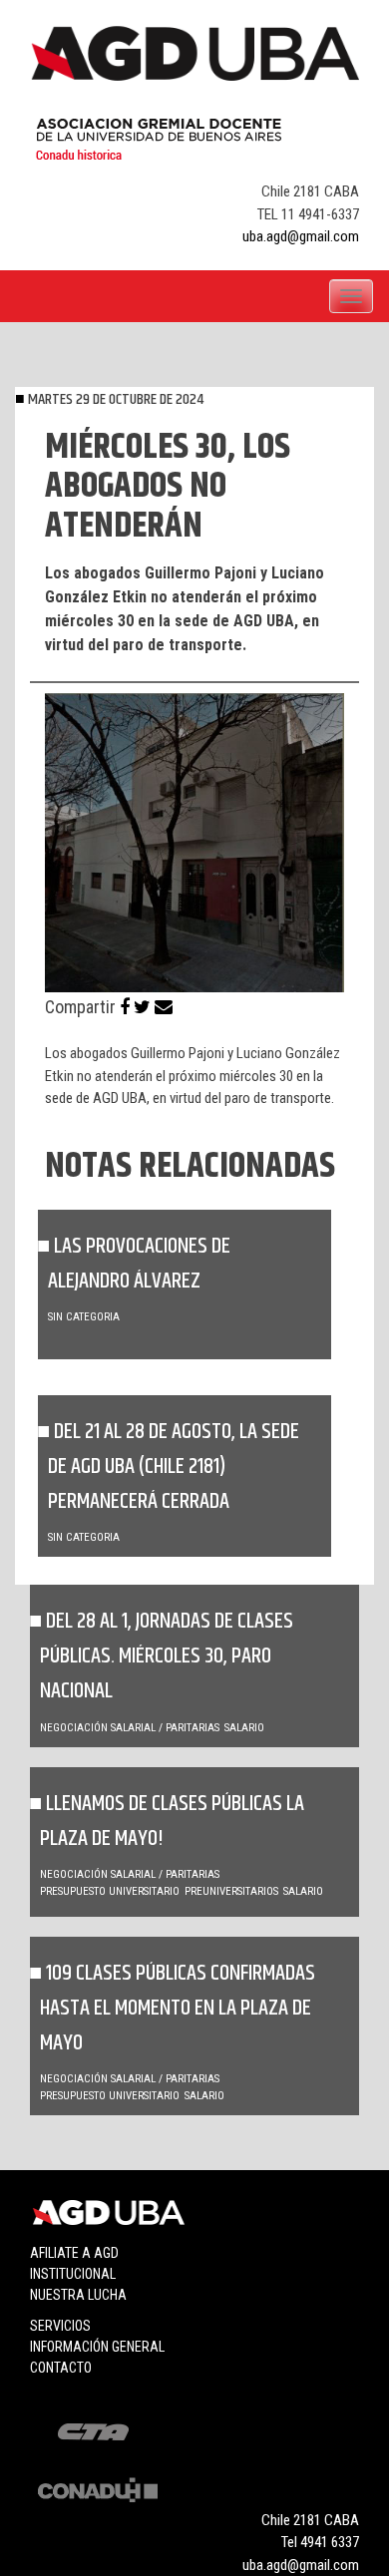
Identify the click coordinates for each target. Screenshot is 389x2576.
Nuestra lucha (78, 2295)
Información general (97, 2347)
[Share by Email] (164, 1007)
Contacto (61, 2368)
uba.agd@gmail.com (301, 236)
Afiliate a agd (74, 2253)
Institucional (73, 2274)
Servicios (60, 2326)
